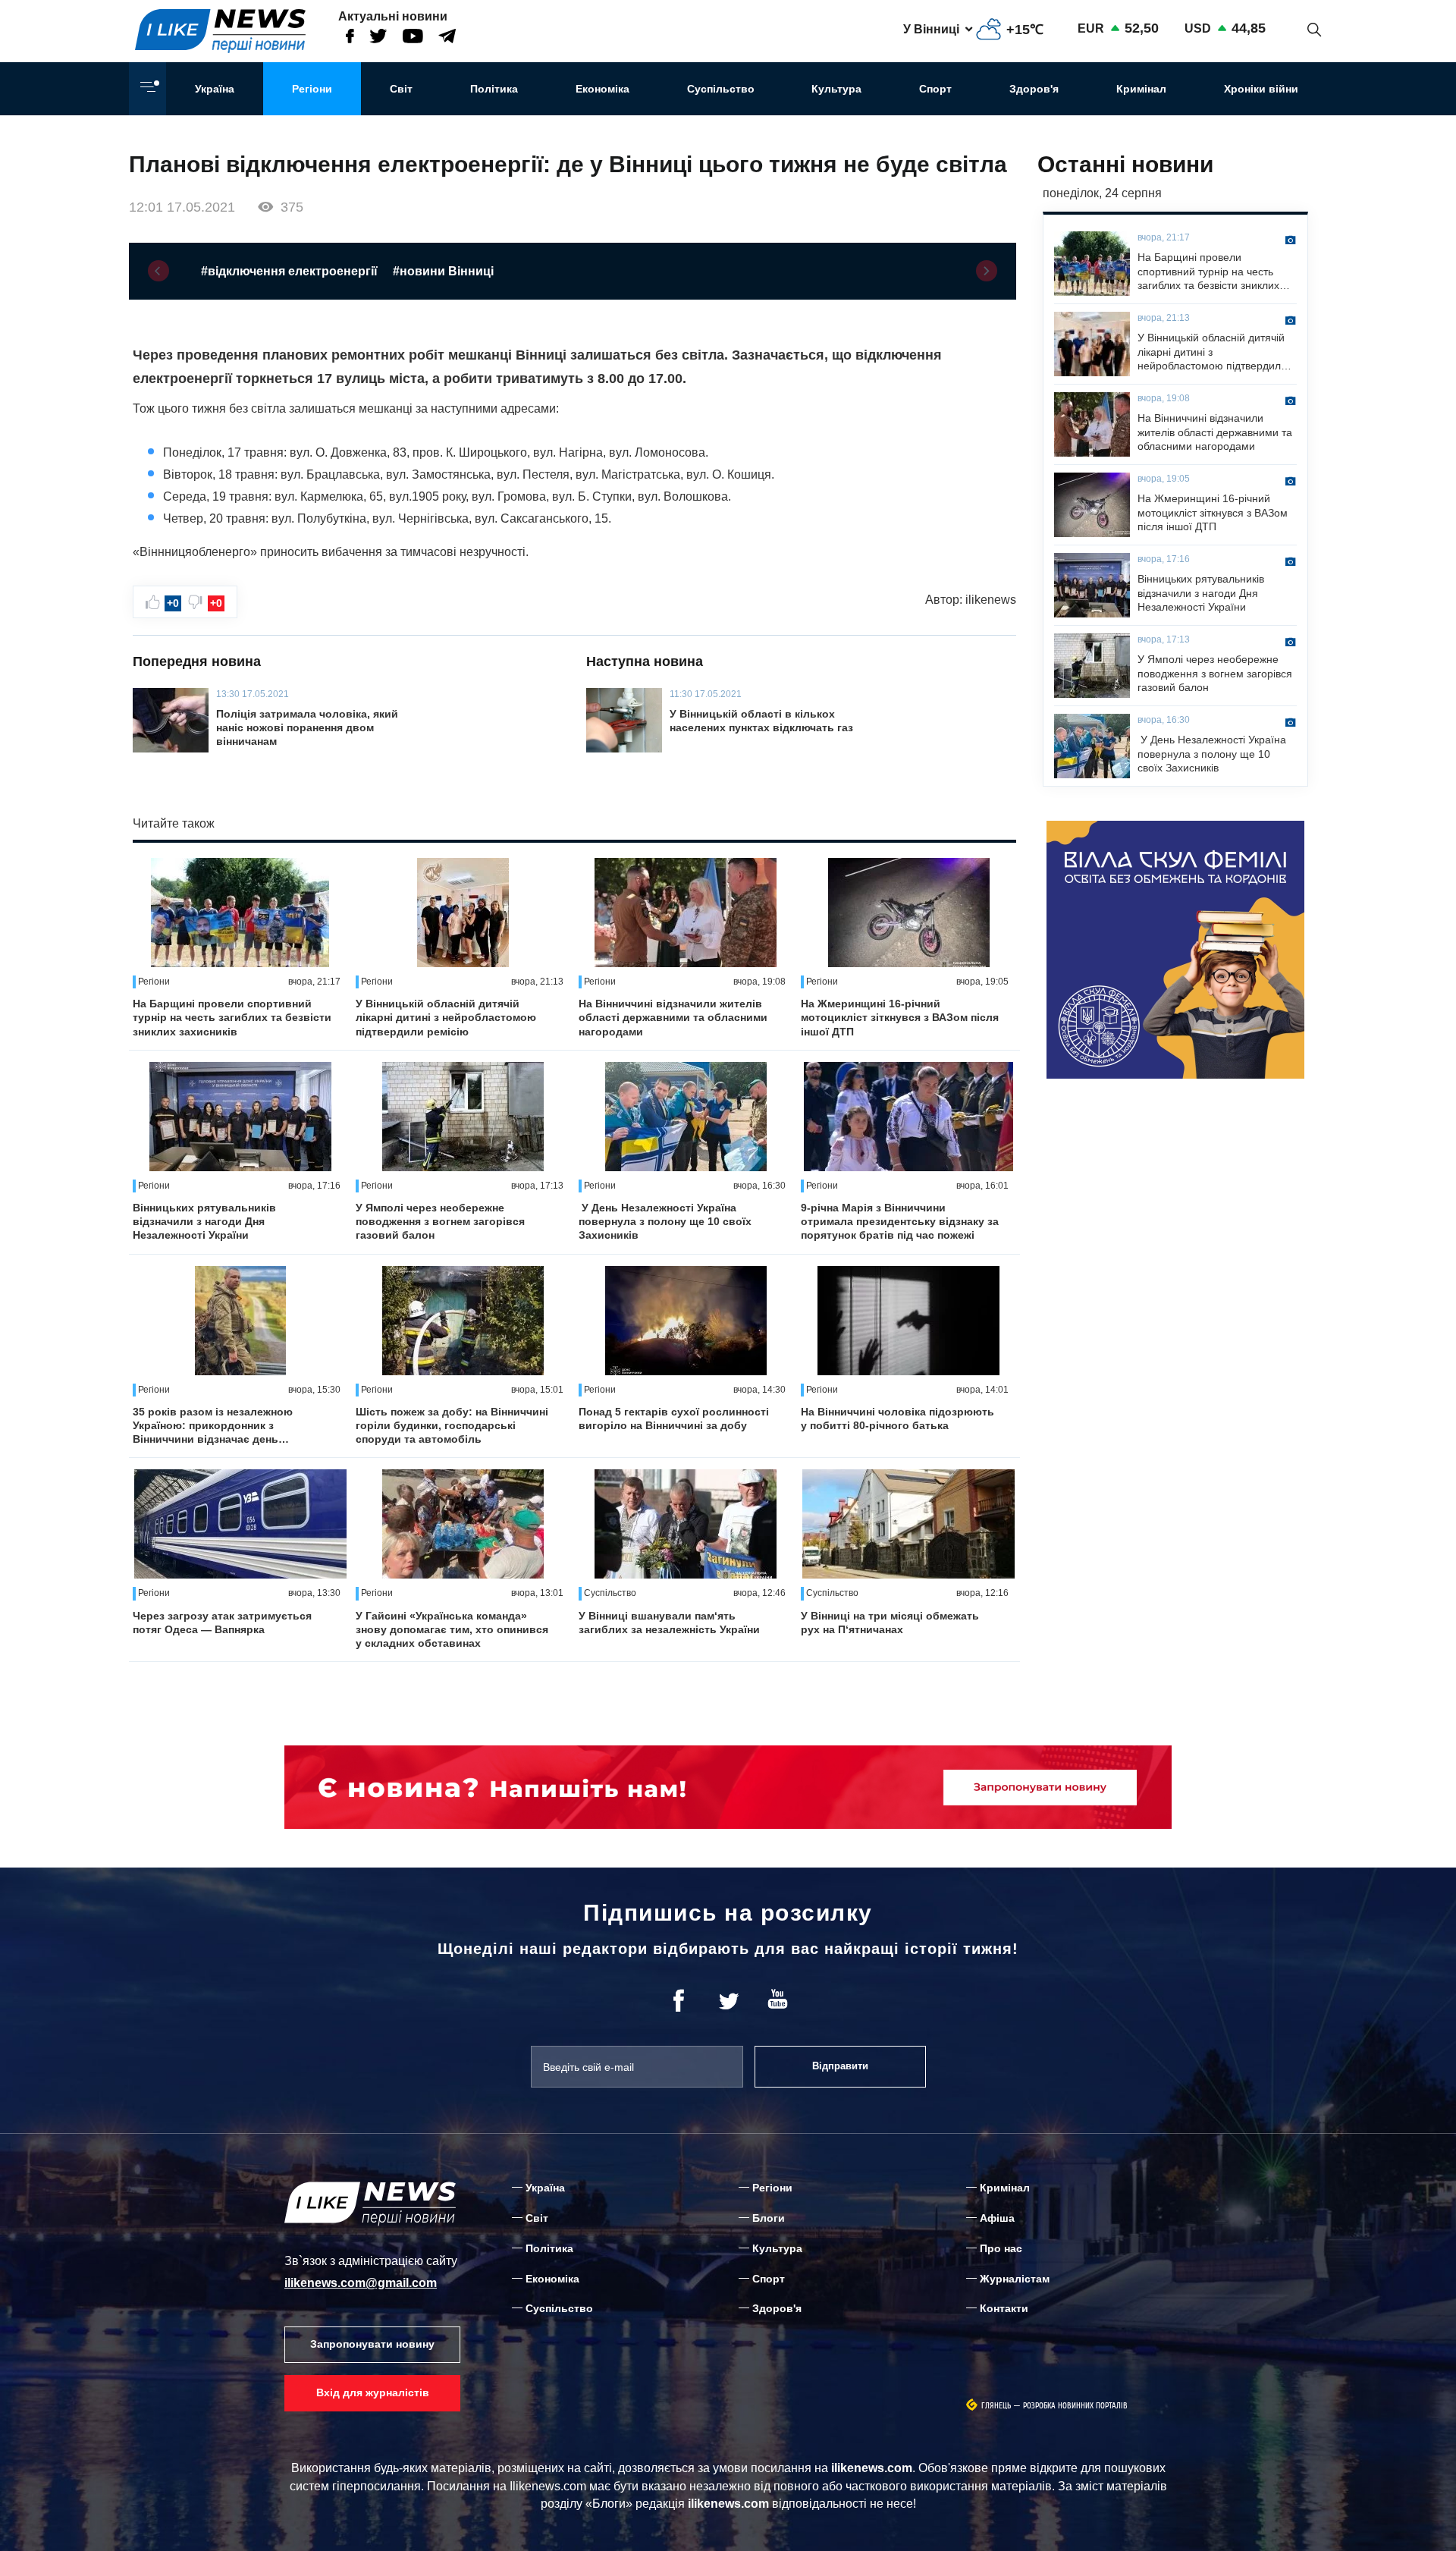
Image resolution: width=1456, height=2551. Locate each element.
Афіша (997, 2218)
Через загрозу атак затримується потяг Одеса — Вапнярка (222, 1623)
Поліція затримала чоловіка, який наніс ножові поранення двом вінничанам (307, 727)
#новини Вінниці (443, 271)
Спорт (935, 89)
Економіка (602, 89)
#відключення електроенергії (289, 271)
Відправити (840, 2066)
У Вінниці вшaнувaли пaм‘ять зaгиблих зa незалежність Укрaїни (669, 1623)
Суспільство (721, 89)
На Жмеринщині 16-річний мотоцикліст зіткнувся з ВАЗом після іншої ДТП (900, 1017)
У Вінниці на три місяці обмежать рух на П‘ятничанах (890, 1623)
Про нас (1001, 2248)
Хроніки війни (1261, 89)
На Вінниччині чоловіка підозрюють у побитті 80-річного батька (897, 1418)
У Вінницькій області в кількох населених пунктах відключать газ (761, 721)
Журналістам (1015, 2279)
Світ (401, 89)
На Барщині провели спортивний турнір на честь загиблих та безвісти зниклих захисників (232, 1017)
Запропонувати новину (372, 2344)
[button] (158, 271)
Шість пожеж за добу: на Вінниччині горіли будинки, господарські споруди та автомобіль (452, 1425)
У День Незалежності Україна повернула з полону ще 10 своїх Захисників (665, 1221)
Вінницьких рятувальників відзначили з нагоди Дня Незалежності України (204, 1221)
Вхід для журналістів (373, 2392)
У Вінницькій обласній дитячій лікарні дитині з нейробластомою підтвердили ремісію (446, 1017)
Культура (836, 89)
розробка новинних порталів (1075, 2406)
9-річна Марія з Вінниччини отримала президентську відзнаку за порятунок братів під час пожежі (900, 1221)
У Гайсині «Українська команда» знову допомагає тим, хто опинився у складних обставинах (452, 1629)
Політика (494, 89)
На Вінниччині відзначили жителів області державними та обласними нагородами (673, 1017)
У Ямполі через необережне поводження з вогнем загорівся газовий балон (440, 1221)
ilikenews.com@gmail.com (361, 2283)
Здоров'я (1034, 89)
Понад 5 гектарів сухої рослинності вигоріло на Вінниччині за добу (674, 1418)
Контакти (1004, 2308)
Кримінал (1141, 89)
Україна (215, 89)
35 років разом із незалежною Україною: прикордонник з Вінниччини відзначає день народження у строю (213, 1426)
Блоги (769, 2218)
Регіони (312, 89)
